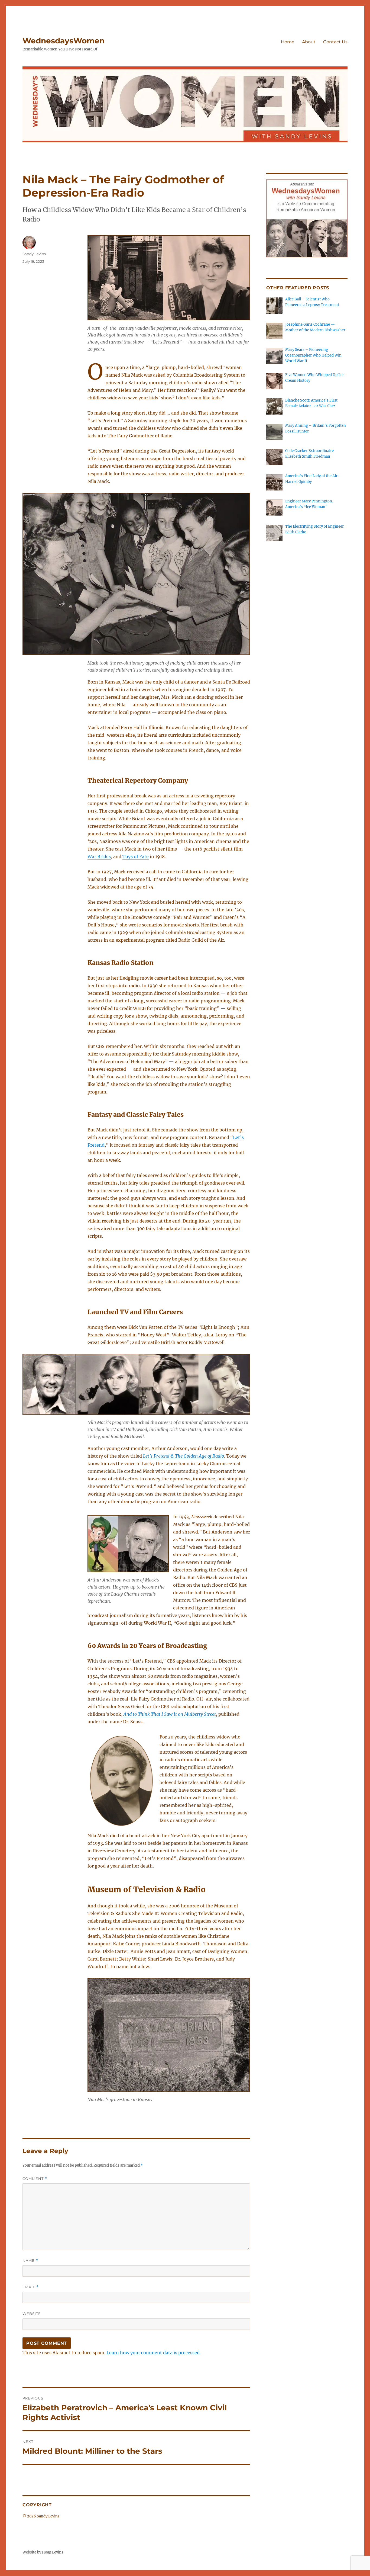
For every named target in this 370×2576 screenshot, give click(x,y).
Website (32, 2314)
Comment (35, 2179)
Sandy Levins (34, 254)
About (309, 42)
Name (30, 2261)
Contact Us (335, 42)
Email (31, 2287)
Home (288, 42)
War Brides (99, 856)
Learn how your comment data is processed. (154, 2353)
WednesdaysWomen (64, 41)
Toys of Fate (136, 856)
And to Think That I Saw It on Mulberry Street (170, 1714)
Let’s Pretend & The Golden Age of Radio (183, 1456)
